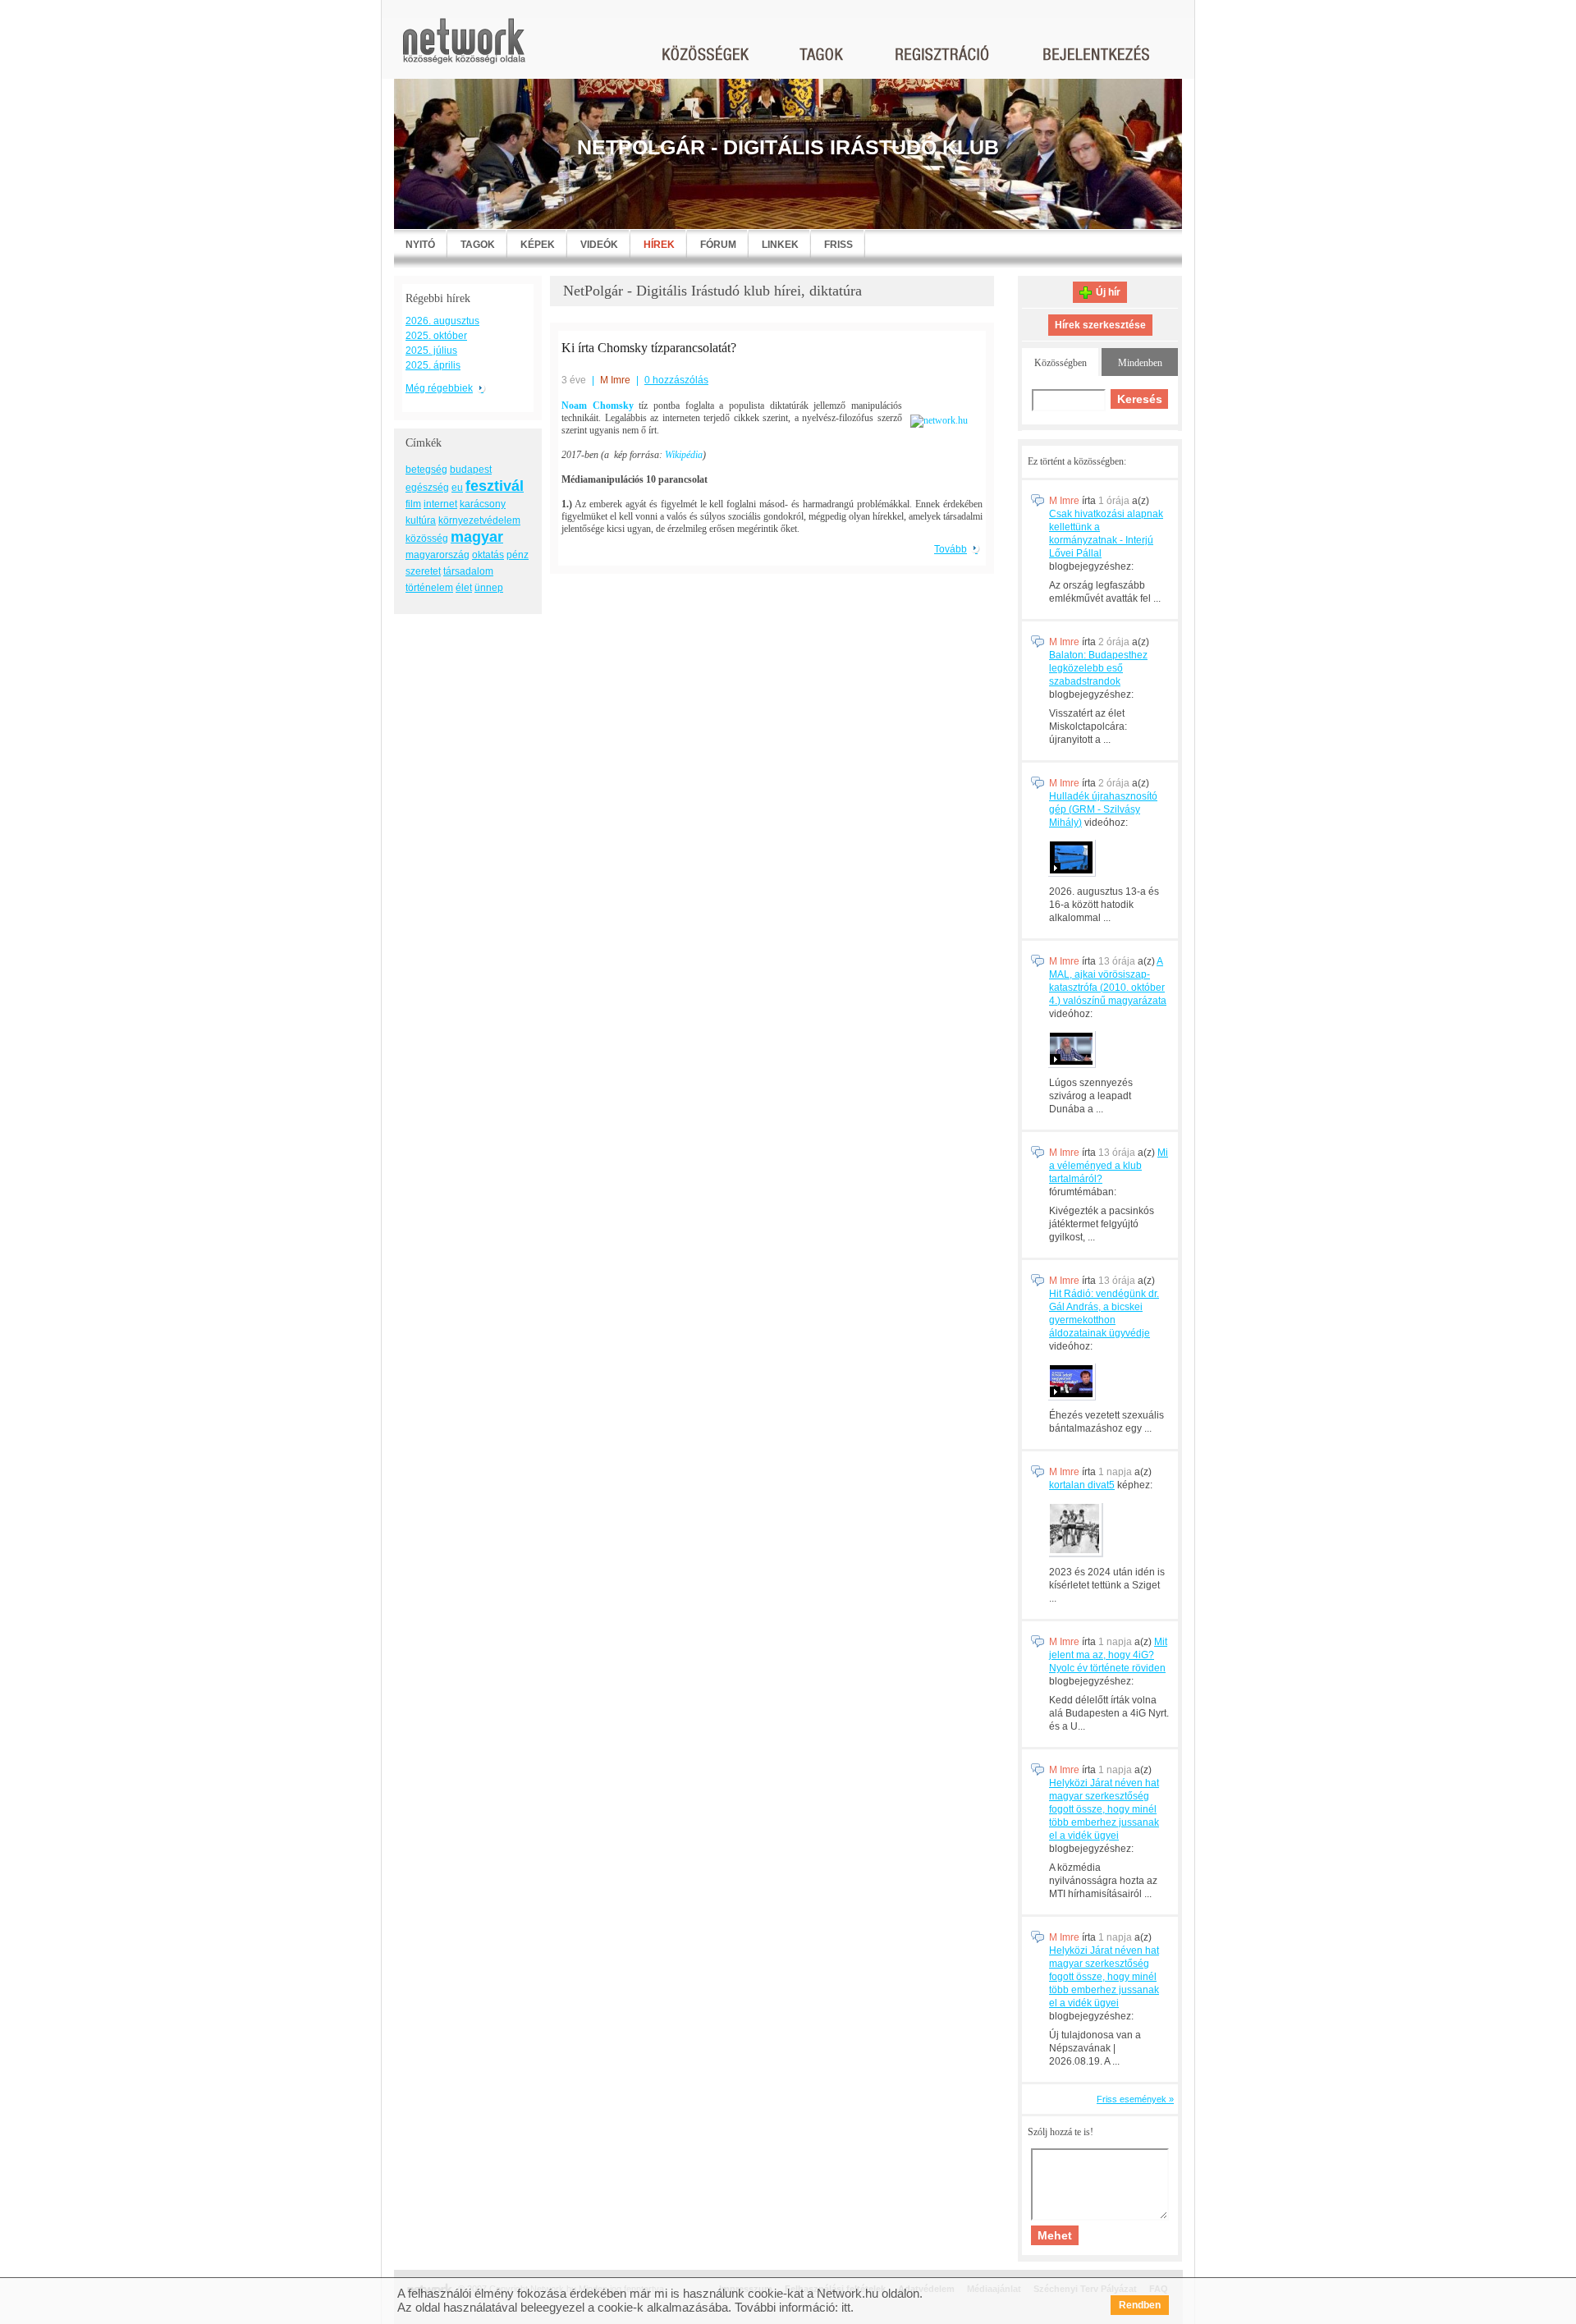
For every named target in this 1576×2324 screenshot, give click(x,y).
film (413, 504)
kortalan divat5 (1082, 1485)
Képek (538, 245)
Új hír (1108, 292)
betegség (426, 470)
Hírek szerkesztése (1100, 325)
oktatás (488, 555)
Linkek (780, 245)
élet (464, 588)
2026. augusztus (442, 321)
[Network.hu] (464, 49)
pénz (518, 555)
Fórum (718, 245)
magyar (477, 537)
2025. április (433, 365)
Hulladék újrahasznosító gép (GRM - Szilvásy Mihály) (1103, 809)
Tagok (478, 245)
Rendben (1140, 2305)
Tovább (951, 549)
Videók (599, 245)
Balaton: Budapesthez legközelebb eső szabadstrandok (1098, 668)
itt (846, 2307)
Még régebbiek (439, 388)
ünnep (489, 588)
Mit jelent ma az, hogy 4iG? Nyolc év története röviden (1108, 1655)
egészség (427, 488)
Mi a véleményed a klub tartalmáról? (1109, 1166)
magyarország (438, 555)
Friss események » (1135, 2099)
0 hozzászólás (676, 380)
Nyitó (420, 245)
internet (440, 504)
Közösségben (1061, 363)
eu (457, 488)
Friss (838, 245)
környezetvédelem (479, 520)
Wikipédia (684, 455)
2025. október (436, 336)
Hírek (659, 245)
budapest (471, 470)
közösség (427, 539)
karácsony (483, 504)
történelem (429, 588)
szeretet (423, 571)
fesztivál (495, 486)
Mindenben (1140, 363)
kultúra (421, 520)
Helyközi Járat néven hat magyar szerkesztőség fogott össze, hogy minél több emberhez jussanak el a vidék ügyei (1104, 1809)
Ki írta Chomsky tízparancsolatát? (649, 348)
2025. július (431, 351)
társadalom (468, 571)
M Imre (615, 380)
